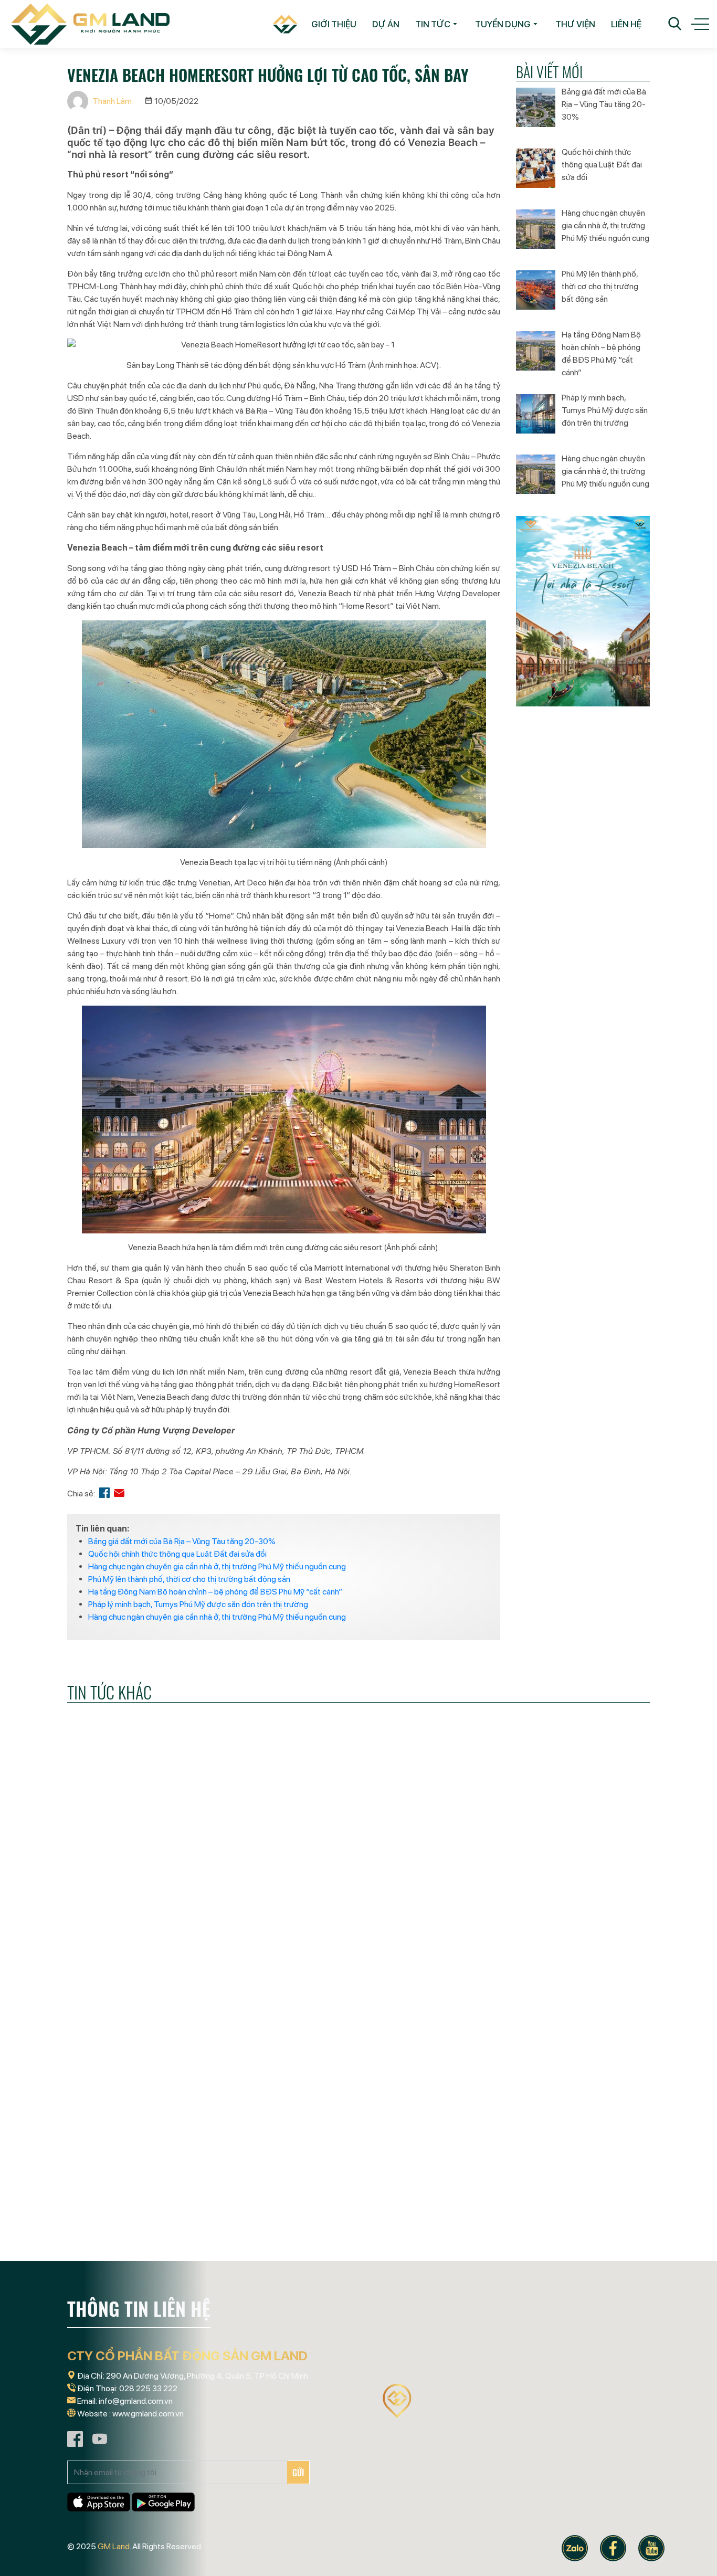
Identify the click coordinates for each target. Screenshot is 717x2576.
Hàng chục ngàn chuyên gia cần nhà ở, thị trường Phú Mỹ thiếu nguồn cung (217, 1566)
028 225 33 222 (148, 2388)
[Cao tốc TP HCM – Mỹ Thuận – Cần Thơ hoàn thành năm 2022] (159, 1905)
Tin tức (433, 24)
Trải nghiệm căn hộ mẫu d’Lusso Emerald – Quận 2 (539, 2251)
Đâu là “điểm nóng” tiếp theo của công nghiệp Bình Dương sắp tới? (355, 2251)
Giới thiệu (334, 24)
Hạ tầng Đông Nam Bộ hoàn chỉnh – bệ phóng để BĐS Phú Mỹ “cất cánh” (215, 1592)
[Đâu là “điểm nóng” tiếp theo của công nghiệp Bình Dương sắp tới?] (358, 2164)
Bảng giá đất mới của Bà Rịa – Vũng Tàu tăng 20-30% (182, 1541)
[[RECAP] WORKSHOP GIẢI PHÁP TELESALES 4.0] (558, 1905)
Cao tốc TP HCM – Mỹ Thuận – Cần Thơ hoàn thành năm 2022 (153, 1992)
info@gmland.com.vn (136, 2401)
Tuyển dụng (503, 24)
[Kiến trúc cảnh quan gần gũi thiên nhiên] (358, 1905)
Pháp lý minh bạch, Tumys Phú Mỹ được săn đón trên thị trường (198, 1604)
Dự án (386, 24)
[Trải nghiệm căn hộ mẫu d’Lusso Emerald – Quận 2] (558, 2164)
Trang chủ (281, 24)
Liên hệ (626, 24)
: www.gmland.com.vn (146, 2414)
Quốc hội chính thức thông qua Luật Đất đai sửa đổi (177, 1554)
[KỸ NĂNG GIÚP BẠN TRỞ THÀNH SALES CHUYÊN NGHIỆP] (159, 2164)
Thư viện (575, 24)
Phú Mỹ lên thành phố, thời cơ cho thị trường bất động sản (189, 1579)
